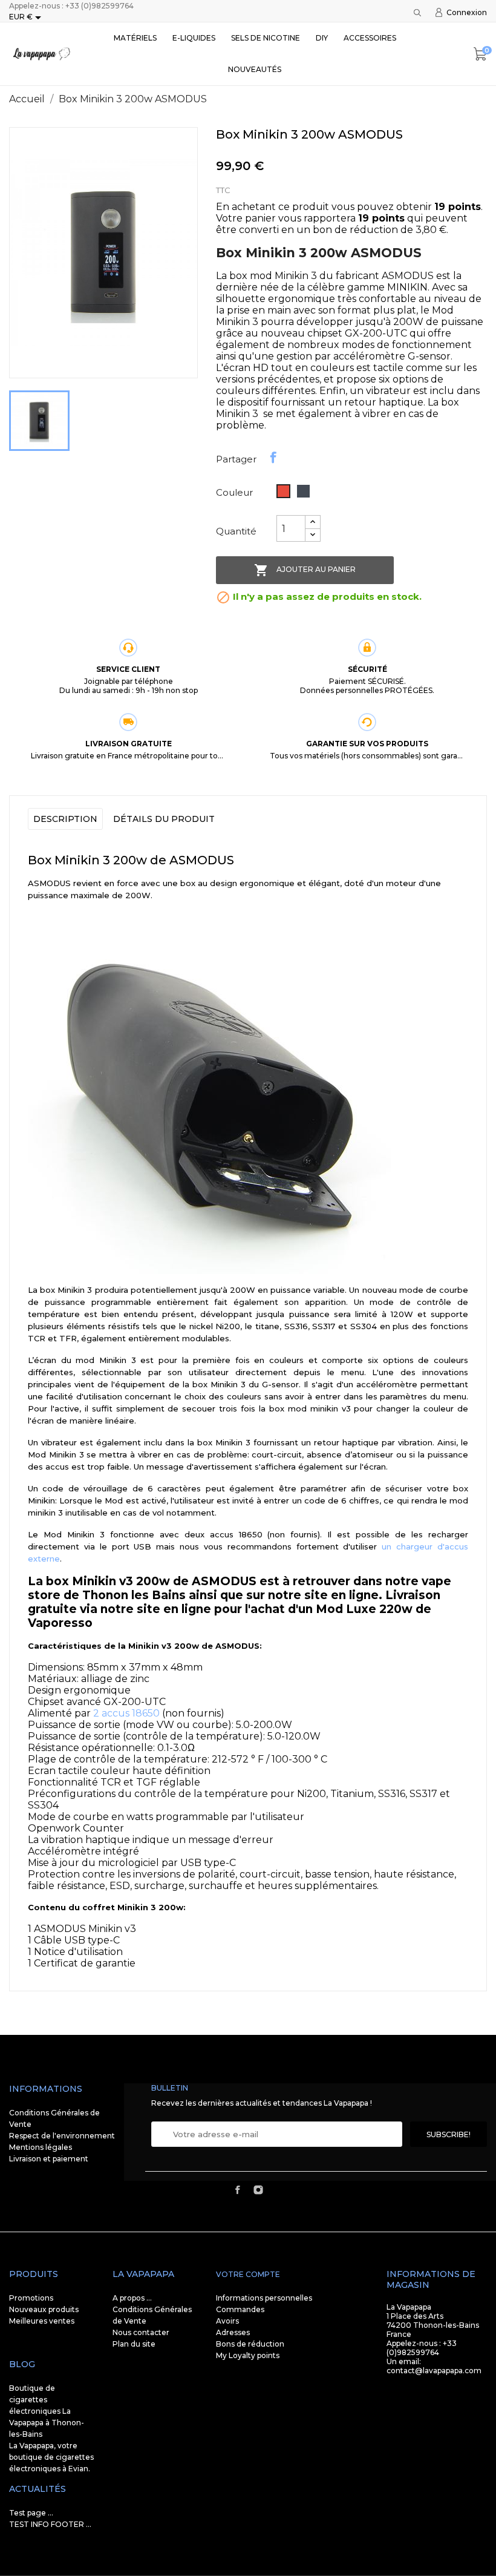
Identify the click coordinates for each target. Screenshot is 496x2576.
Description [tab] (65, 819)
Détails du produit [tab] (164, 819)
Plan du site (134, 2344)
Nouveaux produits (44, 2309)
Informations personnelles (264, 2298)
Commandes (240, 2309)
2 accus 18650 (126, 1713)
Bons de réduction (250, 2344)
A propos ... (132, 2298)
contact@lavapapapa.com (434, 2371)
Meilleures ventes (42, 2321)
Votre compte (248, 2274)
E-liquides (194, 38)
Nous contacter (141, 2332)
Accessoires (370, 38)
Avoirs (227, 2321)
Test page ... (31, 2513)
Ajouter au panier (305, 570)
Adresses (233, 2332)
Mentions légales (41, 2147)
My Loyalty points (248, 2355)
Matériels (135, 38)
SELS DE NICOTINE (266, 38)
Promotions (31, 2298)
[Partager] (273, 458)
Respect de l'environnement (62, 2136)
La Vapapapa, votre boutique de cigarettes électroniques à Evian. (51, 2457)
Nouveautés (255, 69)
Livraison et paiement (49, 2159)
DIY (322, 38)
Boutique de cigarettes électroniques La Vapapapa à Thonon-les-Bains (47, 2411)
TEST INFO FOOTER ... (50, 2524)
